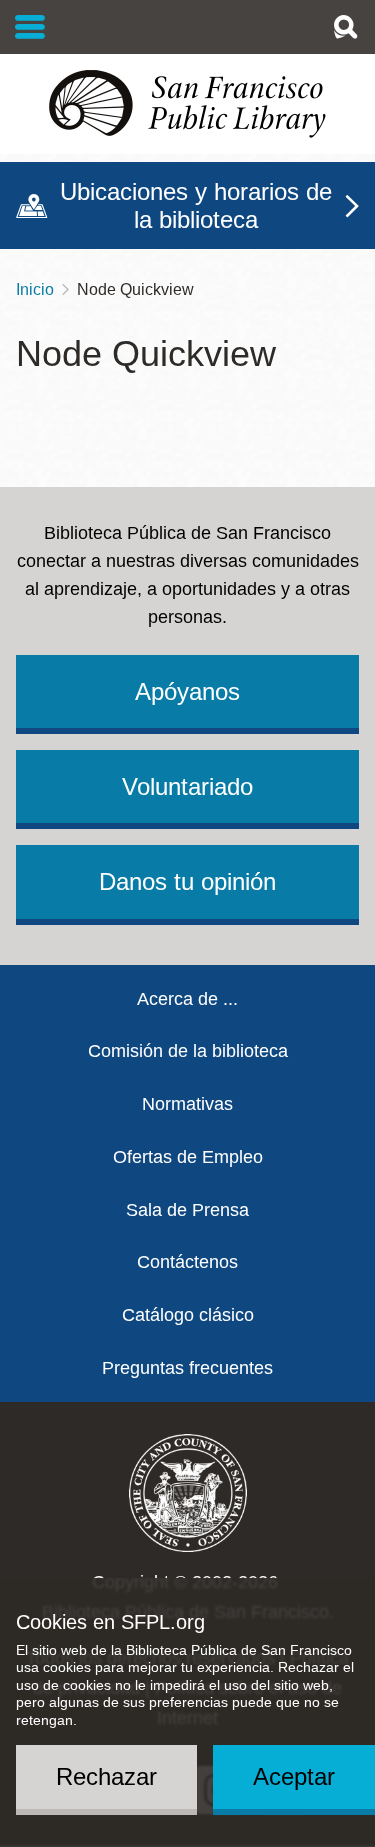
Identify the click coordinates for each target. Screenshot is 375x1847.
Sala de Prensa (187, 1210)
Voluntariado (187, 786)
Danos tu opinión (187, 881)
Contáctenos (187, 1262)
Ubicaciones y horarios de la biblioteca (196, 205)
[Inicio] (187, 104)
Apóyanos (187, 691)
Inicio (35, 289)
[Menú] (30, 27)
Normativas (187, 1104)
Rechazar (106, 1776)
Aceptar (294, 1776)
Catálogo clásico (188, 1315)
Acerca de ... (187, 999)
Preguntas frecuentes (187, 1368)
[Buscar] (345, 27)
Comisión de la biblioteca (188, 1051)
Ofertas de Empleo (188, 1157)
